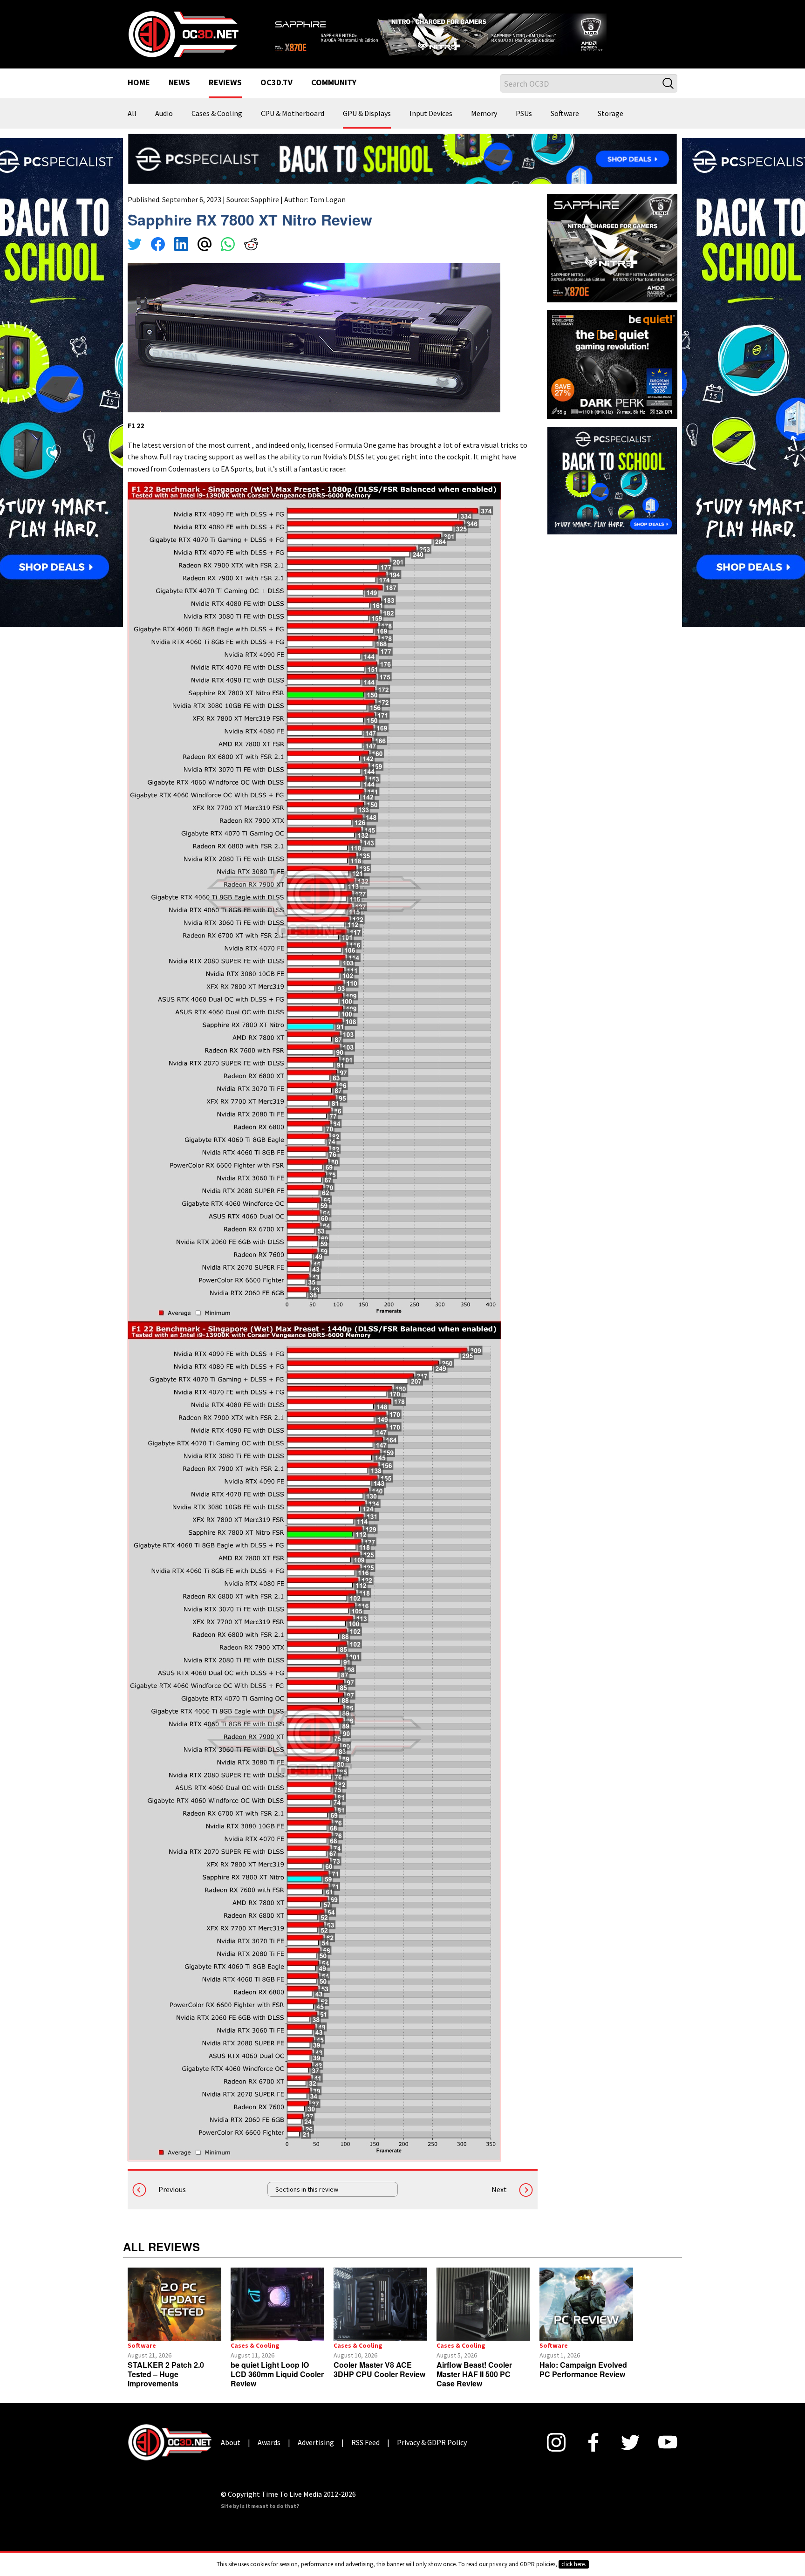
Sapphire (265, 211)
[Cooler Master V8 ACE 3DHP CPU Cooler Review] (380, 2316)
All (132, 126)
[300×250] (612, 491)
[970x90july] (402, 170)
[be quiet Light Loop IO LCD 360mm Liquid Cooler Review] (277, 2316)
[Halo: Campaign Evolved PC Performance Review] (586, 2316)
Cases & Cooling (217, 126)
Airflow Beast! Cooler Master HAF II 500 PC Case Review (474, 2386)
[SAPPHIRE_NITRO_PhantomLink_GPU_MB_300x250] (612, 259)
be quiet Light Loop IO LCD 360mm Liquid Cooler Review (277, 2386)
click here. (574, 2564)
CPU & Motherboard (293, 126)
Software (565, 126)
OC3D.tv (276, 95)
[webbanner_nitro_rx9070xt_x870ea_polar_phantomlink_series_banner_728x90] (472, 35)
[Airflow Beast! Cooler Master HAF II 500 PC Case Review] (483, 2316)
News (179, 95)
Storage (611, 126)
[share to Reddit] (251, 257)
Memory (484, 126)
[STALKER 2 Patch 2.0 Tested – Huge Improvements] (174, 2316)
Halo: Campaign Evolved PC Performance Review (583, 2381)
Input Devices (431, 126)
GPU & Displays (367, 126)
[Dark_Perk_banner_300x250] (612, 375)
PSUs (524, 126)
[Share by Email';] (205, 257)
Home (139, 95)
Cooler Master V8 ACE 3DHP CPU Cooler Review (379, 2381)
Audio (164, 126)
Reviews (225, 95)
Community (334, 95)
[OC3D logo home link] (183, 39)
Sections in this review (307, 2201)
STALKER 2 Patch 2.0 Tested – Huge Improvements (166, 2386)
